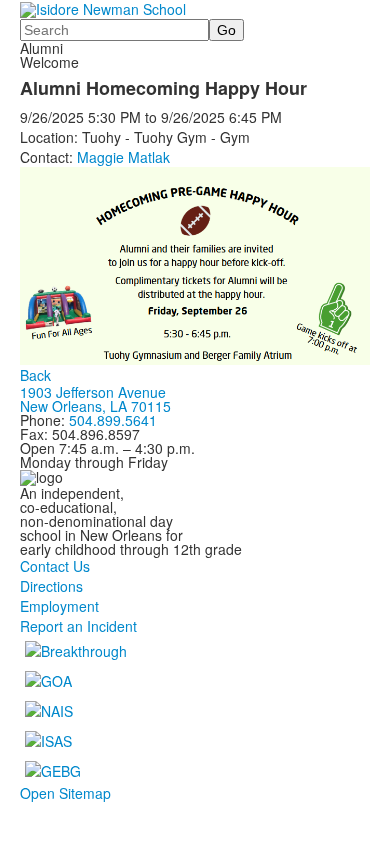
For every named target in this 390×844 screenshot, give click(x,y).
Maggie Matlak (123, 157)
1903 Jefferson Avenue (93, 392)
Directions (51, 586)
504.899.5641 (113, 420)
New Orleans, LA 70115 (95, 406)
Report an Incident (78, 626)
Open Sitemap (65, 793)
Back (35, 375)
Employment (59, 606)
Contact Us (55, 566)
